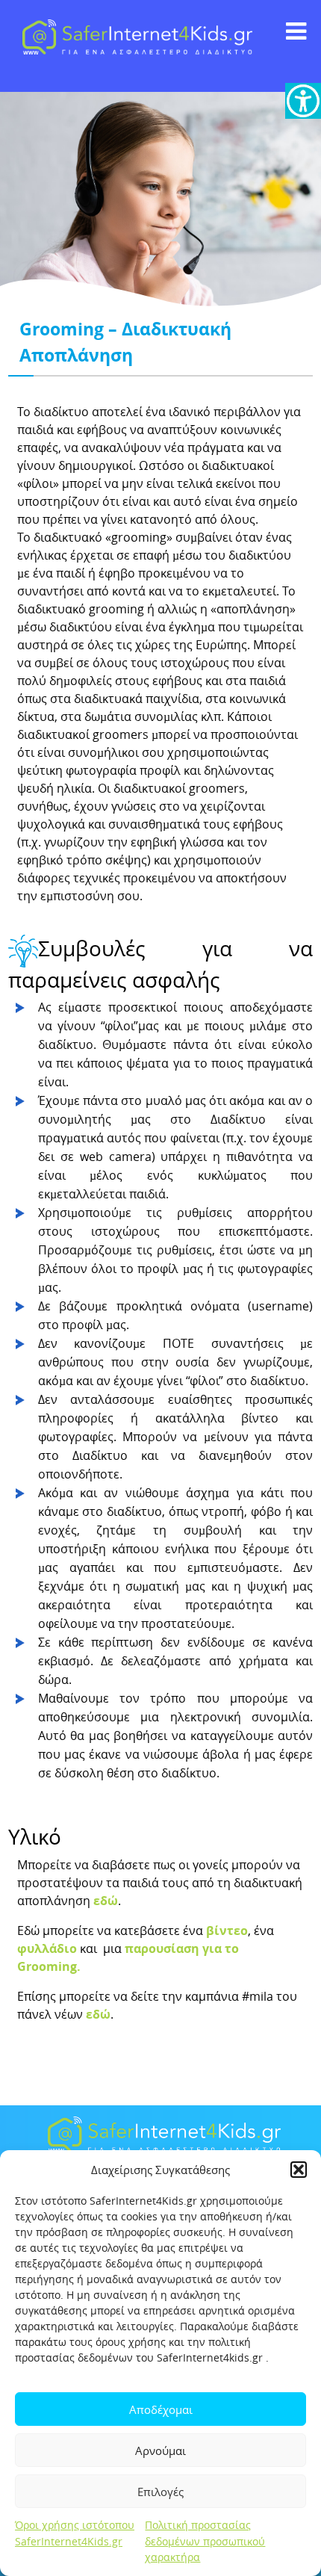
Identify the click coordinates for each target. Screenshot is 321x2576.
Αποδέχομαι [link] (161, 2409)
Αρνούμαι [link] (160, 2450)
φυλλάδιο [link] (47, 1948)
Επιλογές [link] (160, 2492)
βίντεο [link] (227, 1931)
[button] (299, 2170)
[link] (303, 101)
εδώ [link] (106, 1901)
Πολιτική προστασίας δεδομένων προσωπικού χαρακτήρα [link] (205, 2541)
